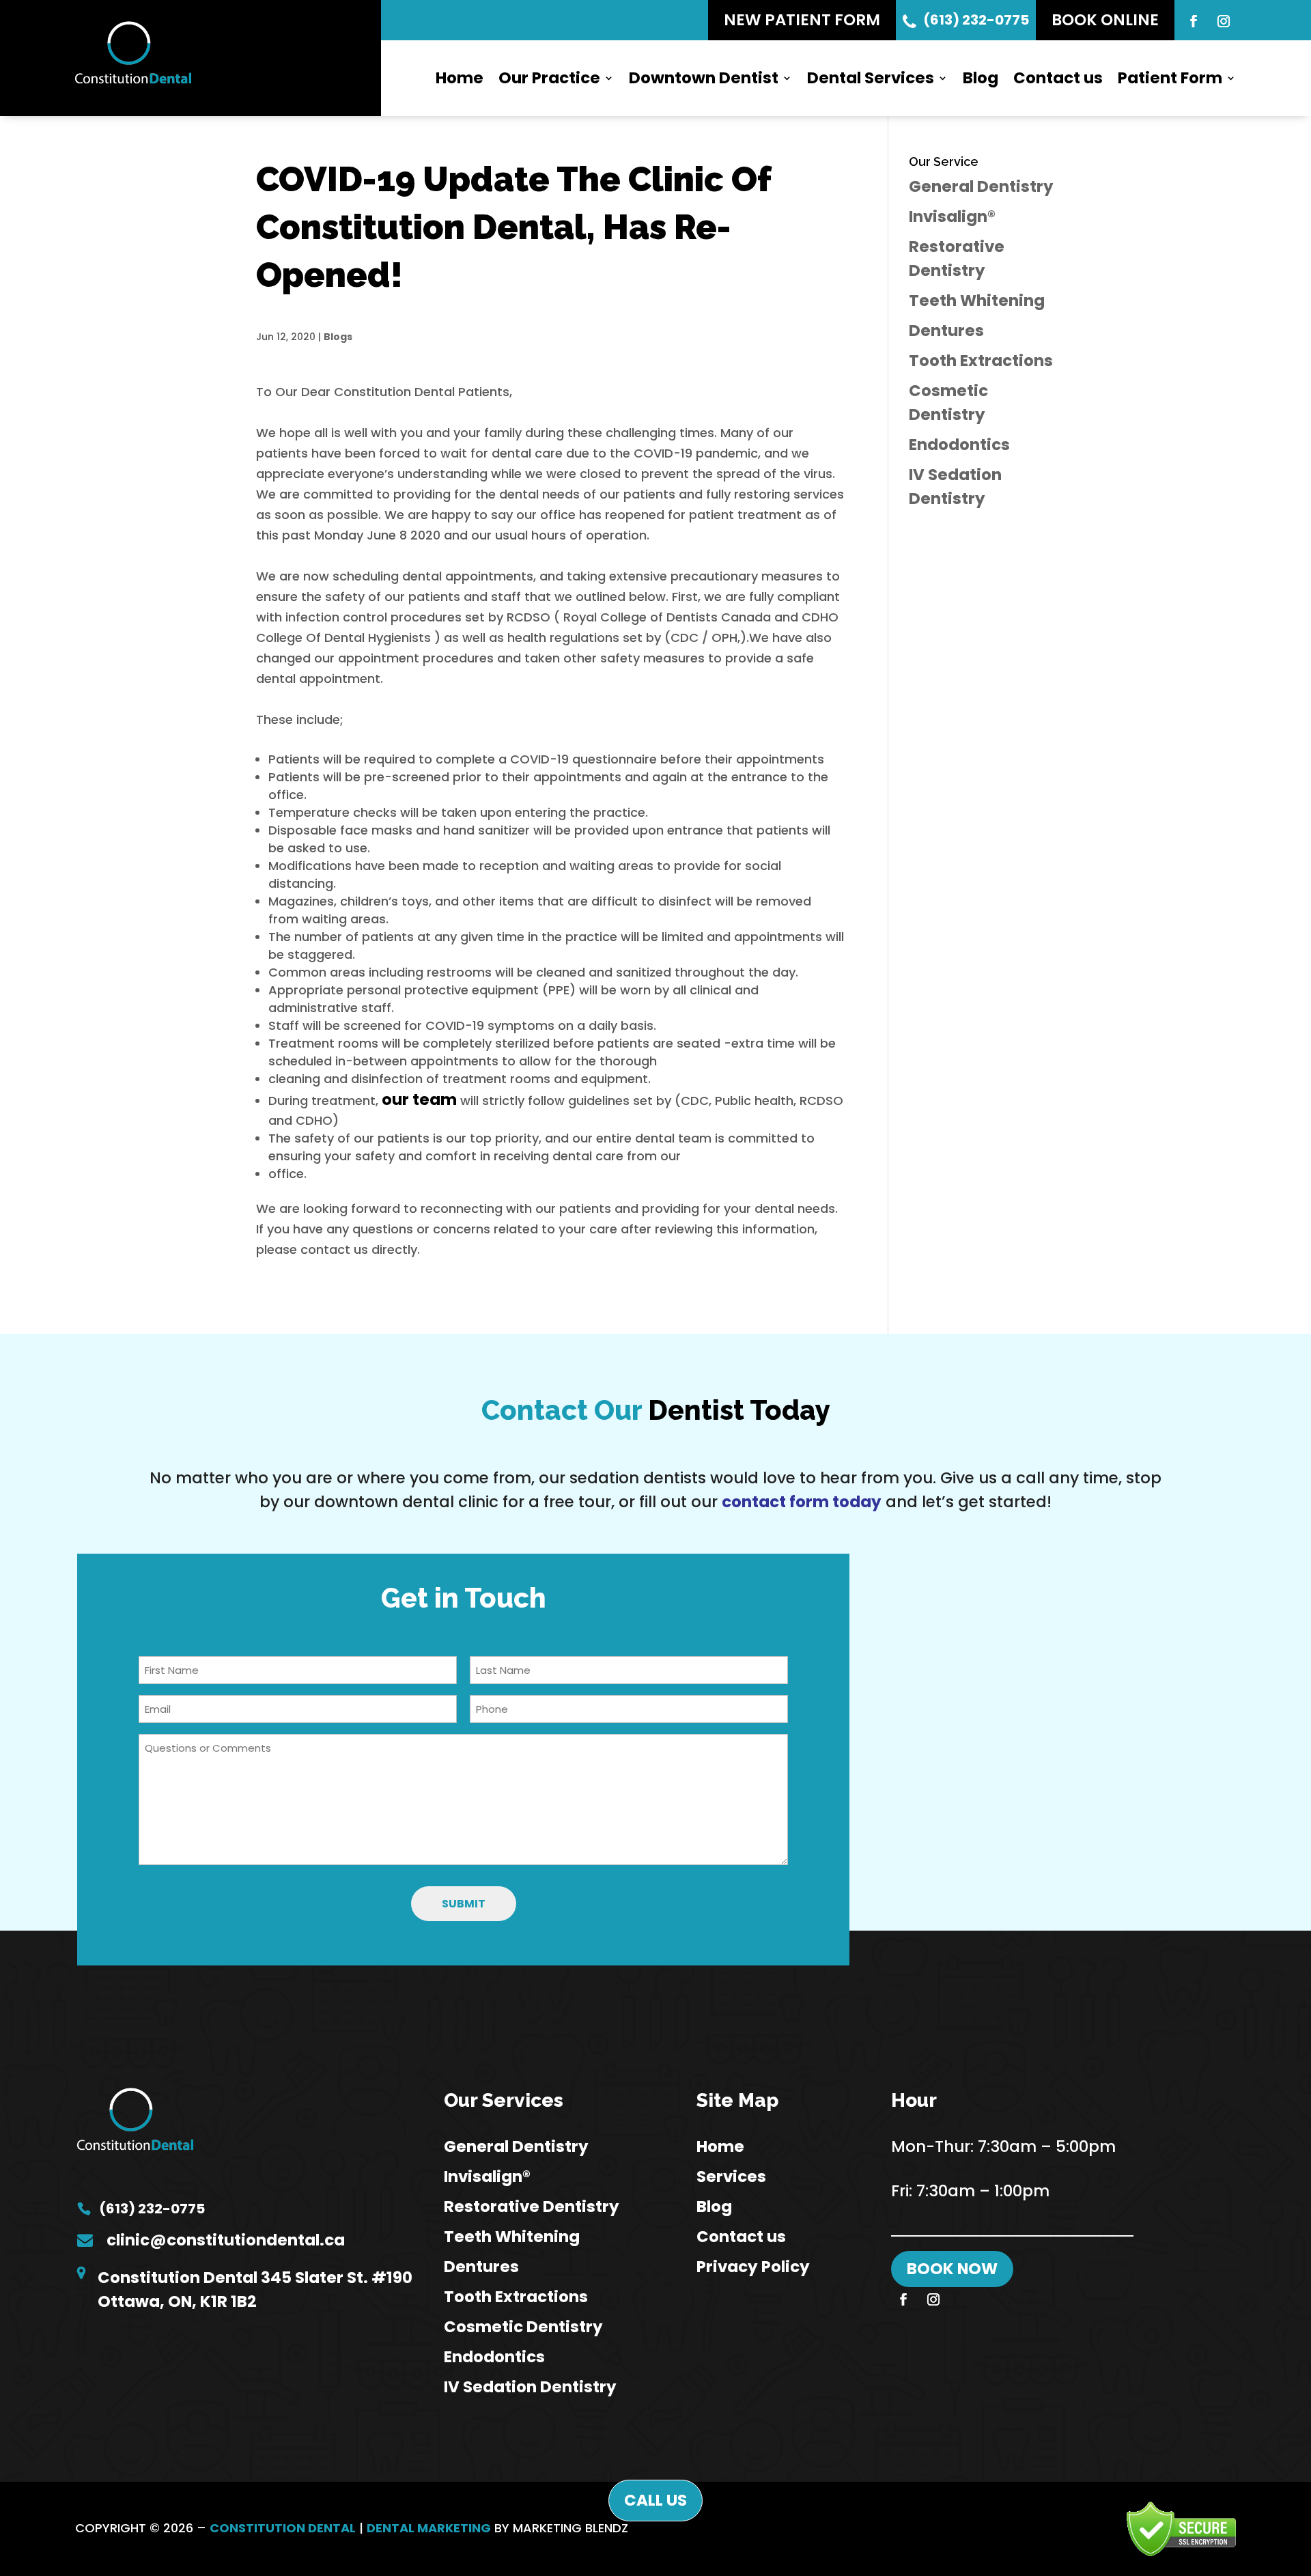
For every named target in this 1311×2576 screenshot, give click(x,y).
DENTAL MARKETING (429, 2528)
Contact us (1058, 78)
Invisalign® (952, 216)
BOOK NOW (952, 2269)
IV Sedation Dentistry (530, 2387)
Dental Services (871, 78)
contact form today (802, 1502)
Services (731, 2176)
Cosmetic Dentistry (523, 2327)
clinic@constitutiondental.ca (226, 2240)
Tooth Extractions (981, 361)
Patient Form (1170, 78)
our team (419, 1100)
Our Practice (549, 78)
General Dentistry (981, 186)
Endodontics (959, 445)
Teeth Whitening (977, 300)
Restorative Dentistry (532, 2207)
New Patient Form (802, 20)
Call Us (655, 2500)
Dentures (946, 331)
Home (460, 78)
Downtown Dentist (704, 78)
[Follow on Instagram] (1224, 21)
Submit (464, 1904)
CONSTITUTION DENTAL (283, 2528)
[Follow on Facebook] (1194, 21)
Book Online (1105, 20)
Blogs (338, 337)
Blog (981, 78)
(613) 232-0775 (976, 20)
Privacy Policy (753, 2267)
